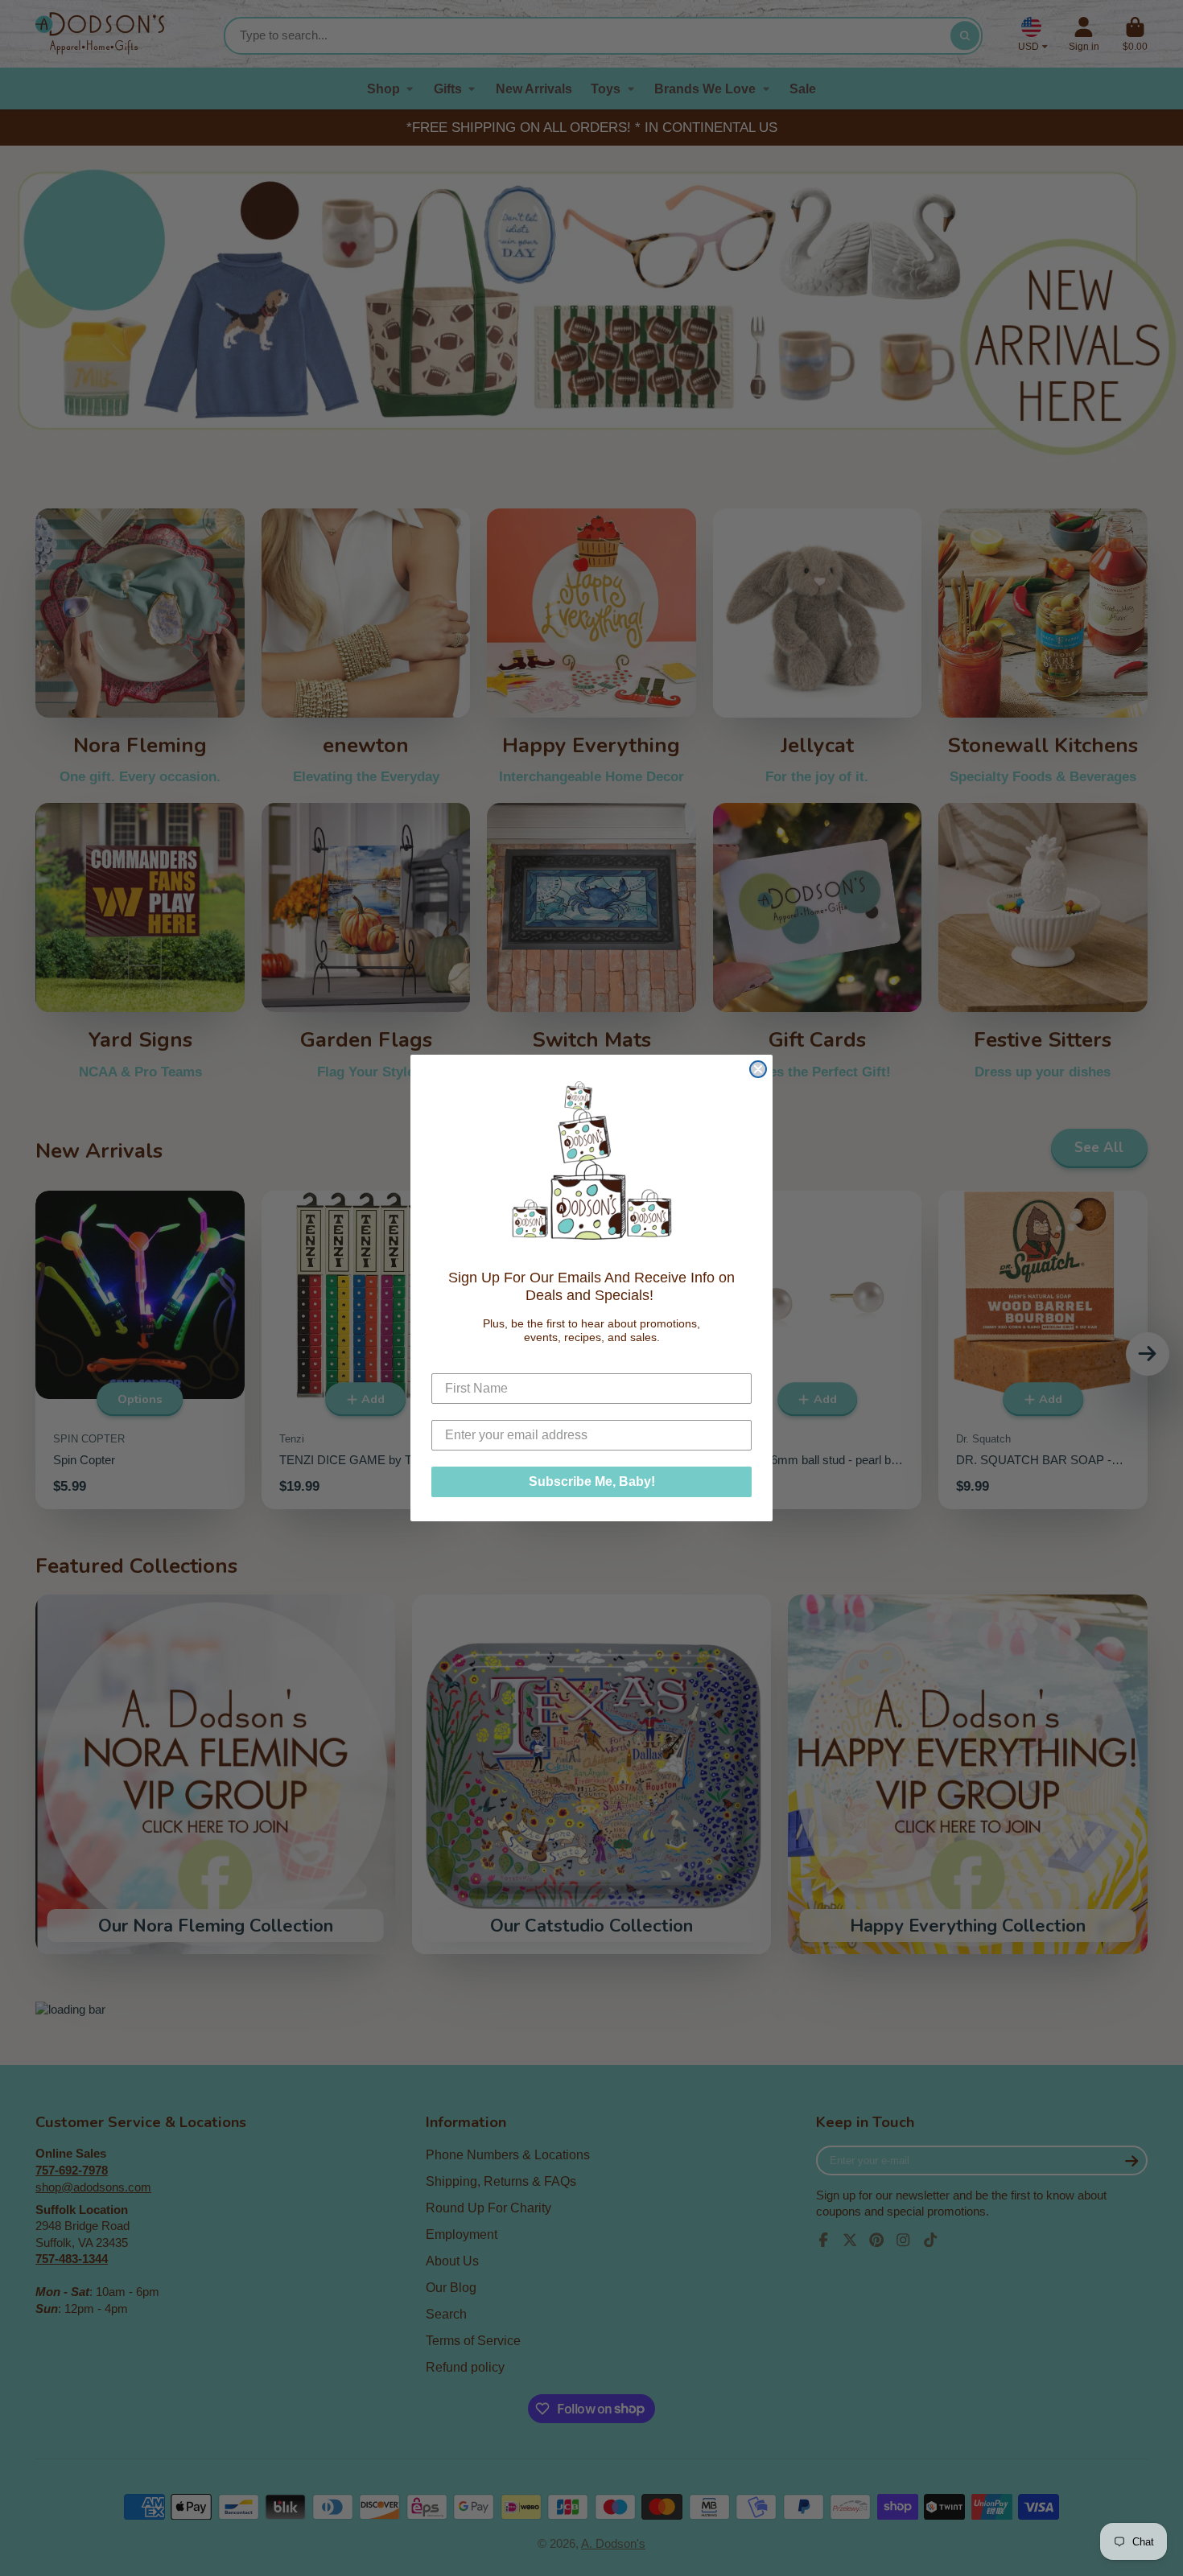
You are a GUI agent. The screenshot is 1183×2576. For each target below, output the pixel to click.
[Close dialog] (758, 1069)
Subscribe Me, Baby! (592, 1481)
